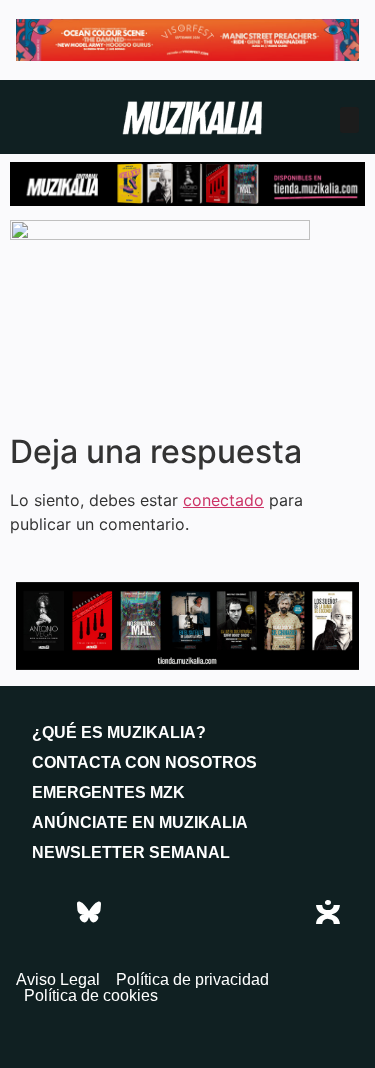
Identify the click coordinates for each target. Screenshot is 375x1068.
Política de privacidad (192, 980)
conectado (223, 500)
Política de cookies (91, 996)
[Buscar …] (349, 120)
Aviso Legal (58, 980)
